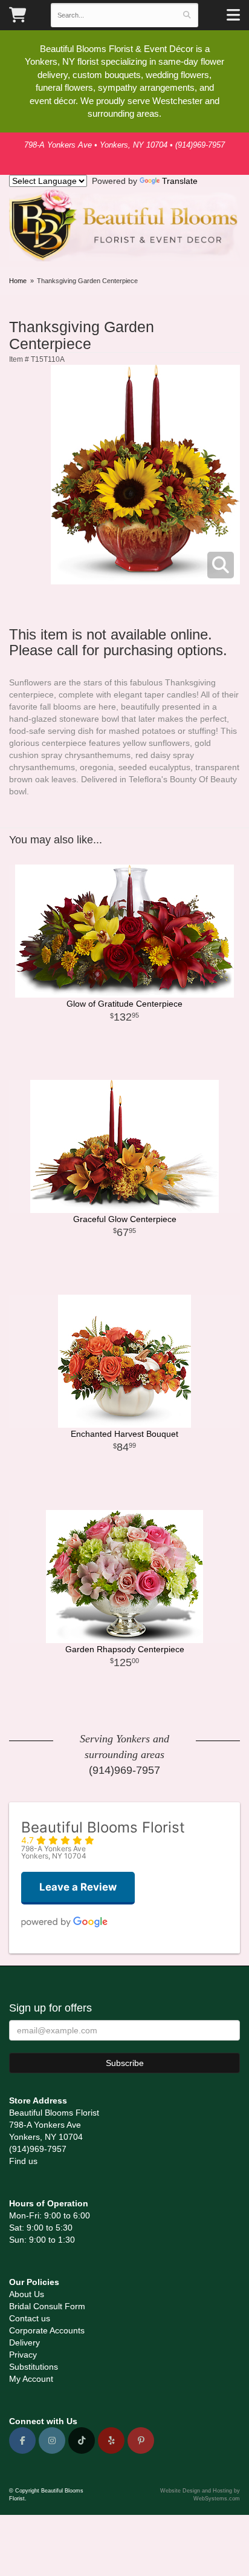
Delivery (24, 2342)
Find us (23, 2161)
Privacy (23, 2355)
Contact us (30, 2318)
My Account (31, 2379)
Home (18, 281)
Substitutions (34, 2367)
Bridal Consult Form (47, 2306)
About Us (27, 2294)
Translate (180, 181)
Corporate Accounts (47, 2330)
